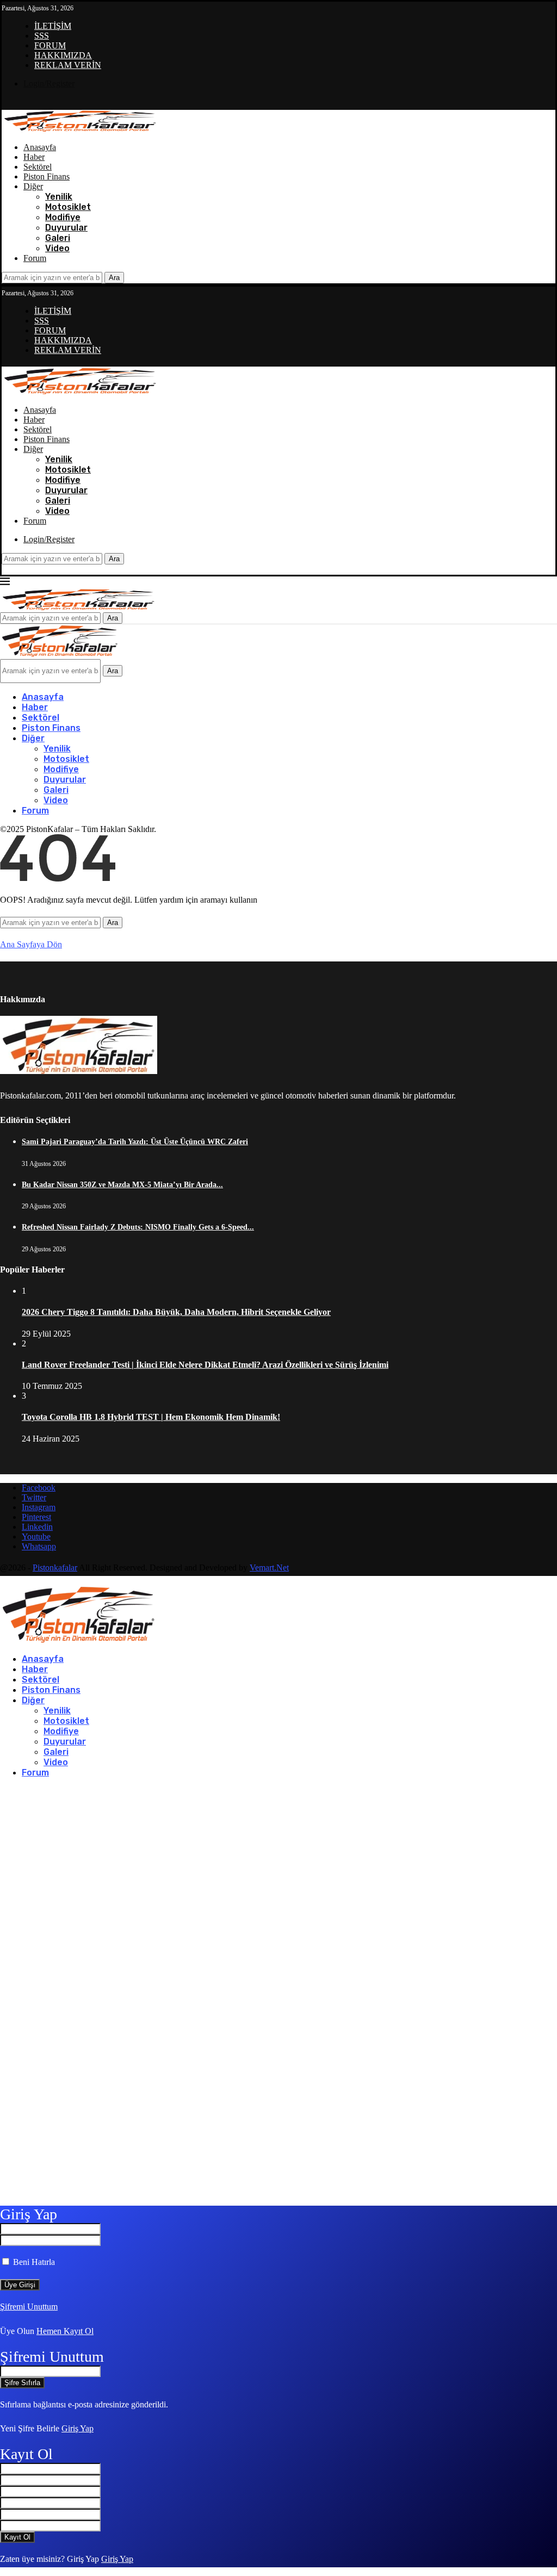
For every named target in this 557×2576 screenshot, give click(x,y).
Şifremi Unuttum (29, 2307)
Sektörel (38, 167)
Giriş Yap (78, 2428)
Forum (35, 258)
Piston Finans (47, 176)
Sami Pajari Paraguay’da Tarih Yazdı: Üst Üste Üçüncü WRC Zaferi (135, 1142)
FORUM (50, 45)
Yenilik (59, 197)
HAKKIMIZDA (63, 55)
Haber (34, 157)
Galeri (58, 238)
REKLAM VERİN (68, 65)
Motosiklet (68, 207)
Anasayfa (40, 147)
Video (57, 248)
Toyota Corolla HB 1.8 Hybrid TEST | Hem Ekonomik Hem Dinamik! (151, 1417)
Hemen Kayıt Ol (65, 2331)
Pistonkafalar (55, 1568)
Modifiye (63, 217)
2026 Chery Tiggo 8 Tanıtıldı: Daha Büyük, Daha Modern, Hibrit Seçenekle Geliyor (176, 1312)
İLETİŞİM (53, 26)
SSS (42, 36)
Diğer (33, 186)
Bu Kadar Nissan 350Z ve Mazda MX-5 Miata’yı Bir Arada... (122, 1185)
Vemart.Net (269, 1568)
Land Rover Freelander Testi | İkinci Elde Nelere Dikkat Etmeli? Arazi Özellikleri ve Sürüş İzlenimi (205, 1365)
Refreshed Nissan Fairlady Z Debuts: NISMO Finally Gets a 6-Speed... (138, 1227)
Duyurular (66, 228)
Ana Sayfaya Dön (31, 944)
